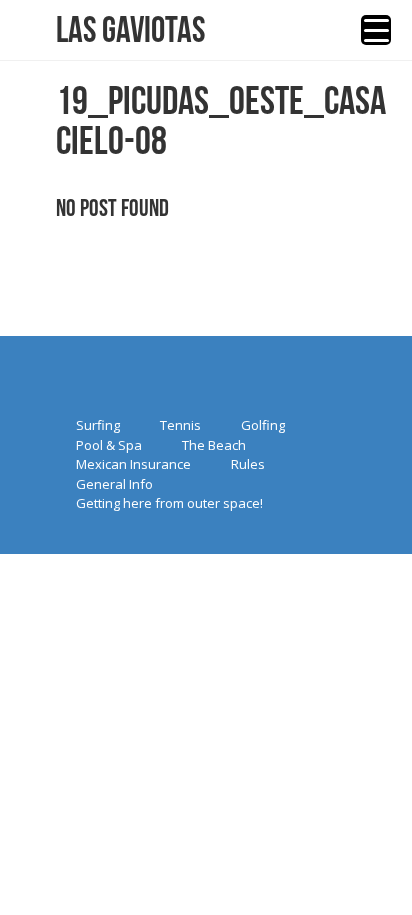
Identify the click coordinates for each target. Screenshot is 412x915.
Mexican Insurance (133, 464)
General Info (114, 484)
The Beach (214, 445)
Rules (248, 464)
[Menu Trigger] (376, 30)
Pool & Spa (109, 445)
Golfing (263, 425)
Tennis (180, 425)
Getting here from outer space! (169, 503)
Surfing (98, 425)
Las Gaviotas (130, 30)
